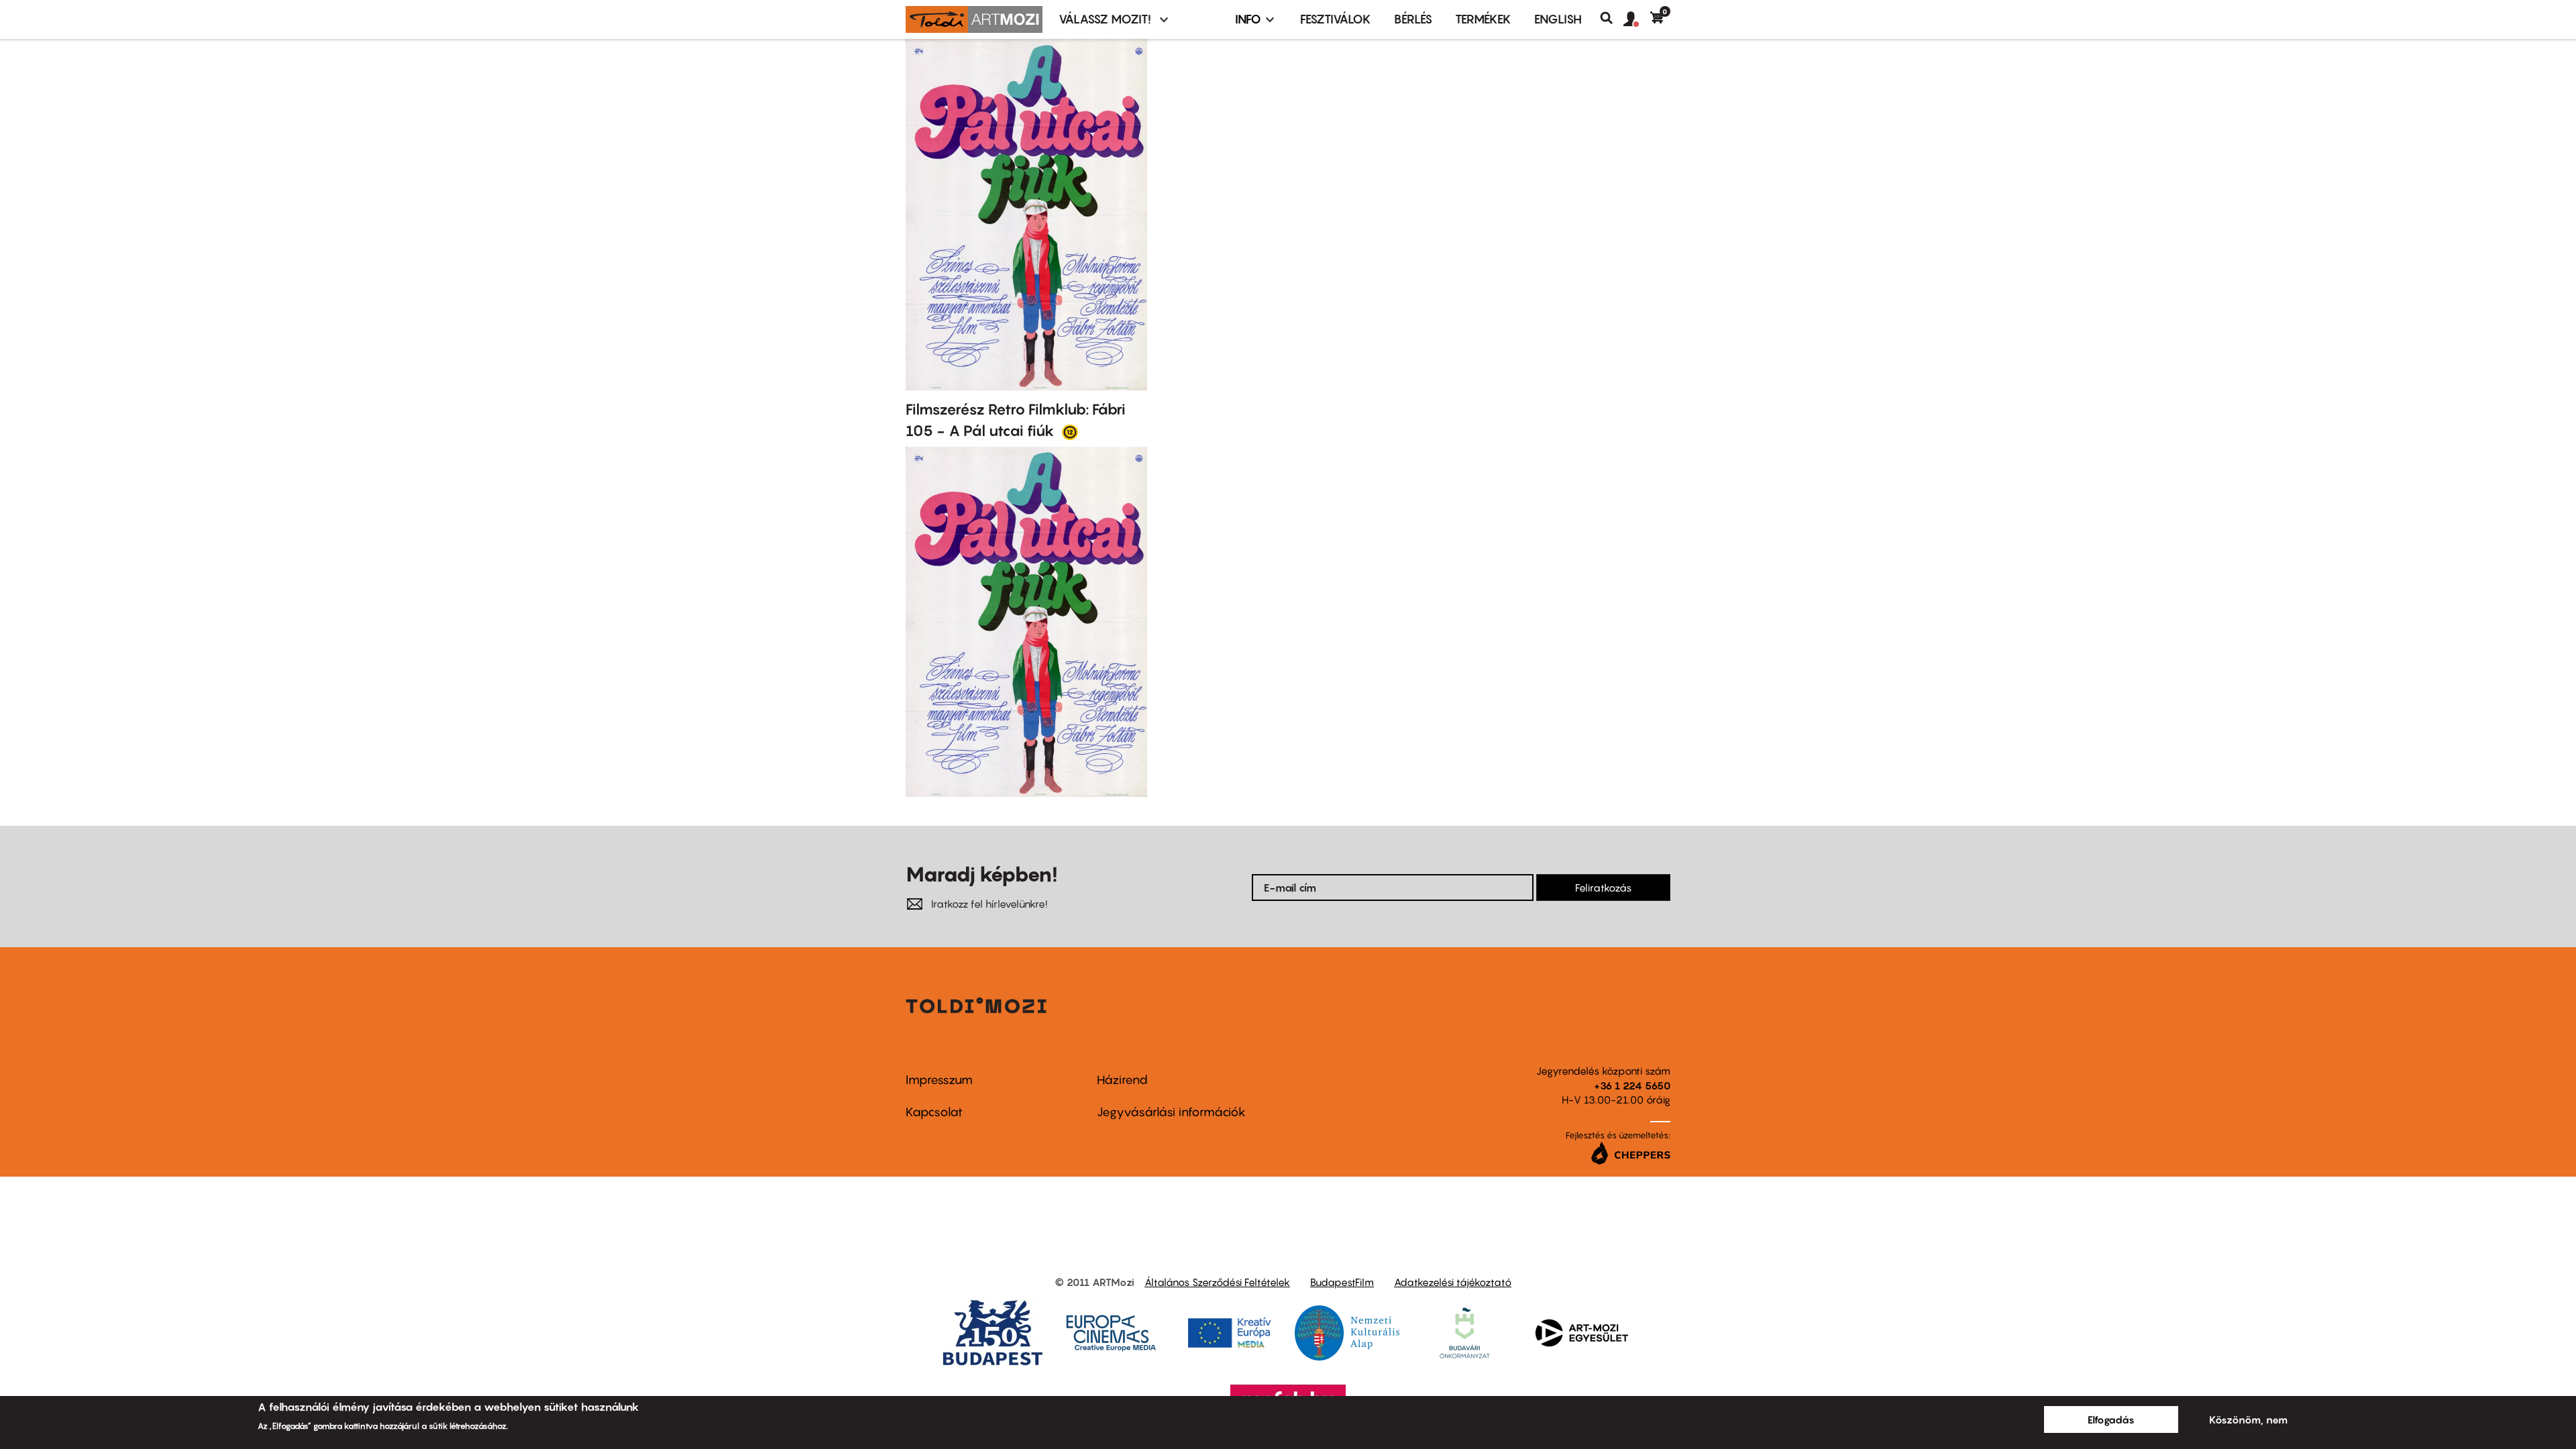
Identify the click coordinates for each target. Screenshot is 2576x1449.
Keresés (1612, 18)
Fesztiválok (1336, 19)
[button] (1637, 19)
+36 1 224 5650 (1632, 1085)
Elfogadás (2111, 1419)
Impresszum (939, 1080)
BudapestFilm (1342, 1282)
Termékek (1483, 19)
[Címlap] (974, 19)
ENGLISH (1558, 19)
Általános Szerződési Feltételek (1217, 1282)
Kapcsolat (934, 1112)
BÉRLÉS (1413, 19)
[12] (1070, 431)
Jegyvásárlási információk (1171, 1112)
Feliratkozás (1603, 888)
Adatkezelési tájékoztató (1453, 1282)
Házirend (1122, 1080)
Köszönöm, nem (2248, 1419)
